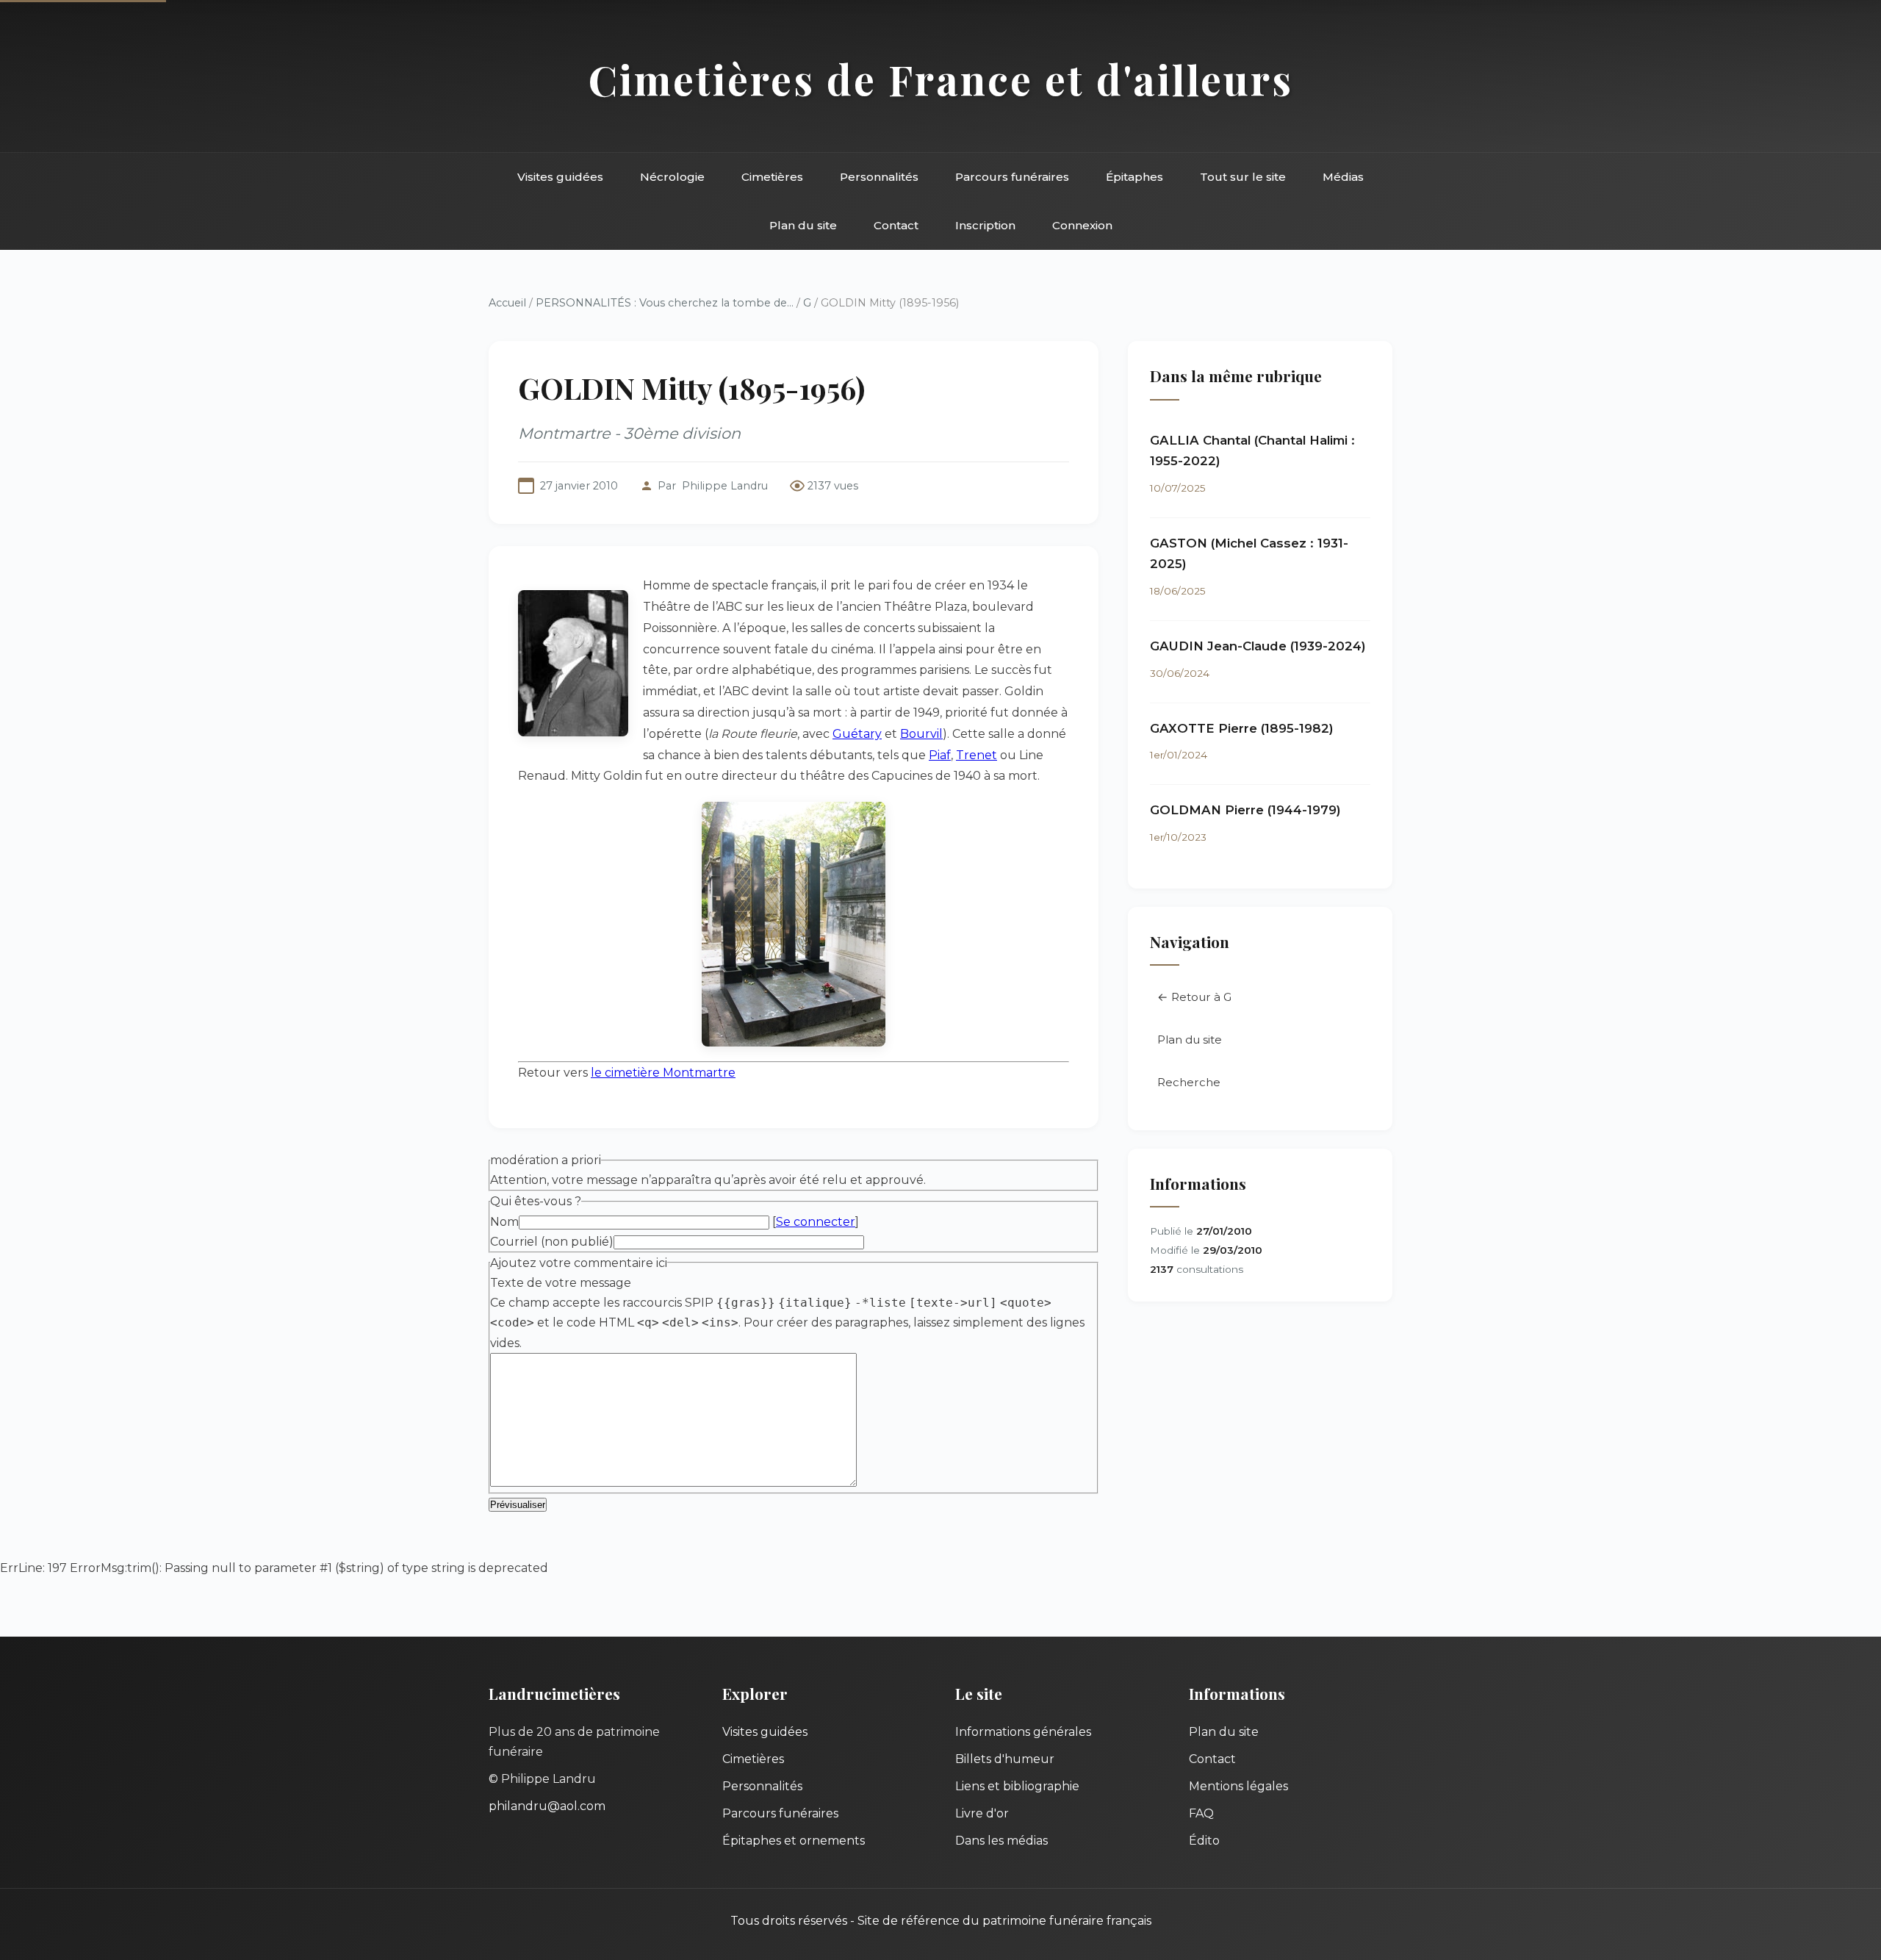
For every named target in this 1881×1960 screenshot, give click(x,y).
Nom (504, 1222)
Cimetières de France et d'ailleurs (941, 79)
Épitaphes (1134, 177)
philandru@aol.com (547, 1806)
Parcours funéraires (1012, 177)
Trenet (977, 755)
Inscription (985, 225)
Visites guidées (560, 177)
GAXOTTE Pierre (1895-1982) (1242, 728)
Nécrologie (672, 177)
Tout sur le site (1243, 177)
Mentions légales (1238, 1786)
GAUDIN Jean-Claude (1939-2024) (1258, 646)
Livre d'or (982, 1813)
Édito (1204, 1841)
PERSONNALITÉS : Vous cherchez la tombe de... (665, 303)
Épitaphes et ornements (794, 1841)
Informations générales (1023, 1732)
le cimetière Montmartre (663, 1073)
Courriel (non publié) (552, 1242)
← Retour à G (1194, 997)
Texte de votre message (561, 1283)
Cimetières (772, 177)
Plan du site (803, 225)
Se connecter (816, 1222)
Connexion (1082, 225)
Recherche (1189, 1082)
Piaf (940, 755)
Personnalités (879, 177)
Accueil (507, 303)
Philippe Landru (725, 486)
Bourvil (921, 734)
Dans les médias (1001, 1841)
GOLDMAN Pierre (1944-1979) (1245, 810)
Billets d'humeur (1005, 1759)
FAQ (1201, 1813)
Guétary (857, 734)
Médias (1343, 177)
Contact (896, 225)
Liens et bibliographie (1017, 1786)
